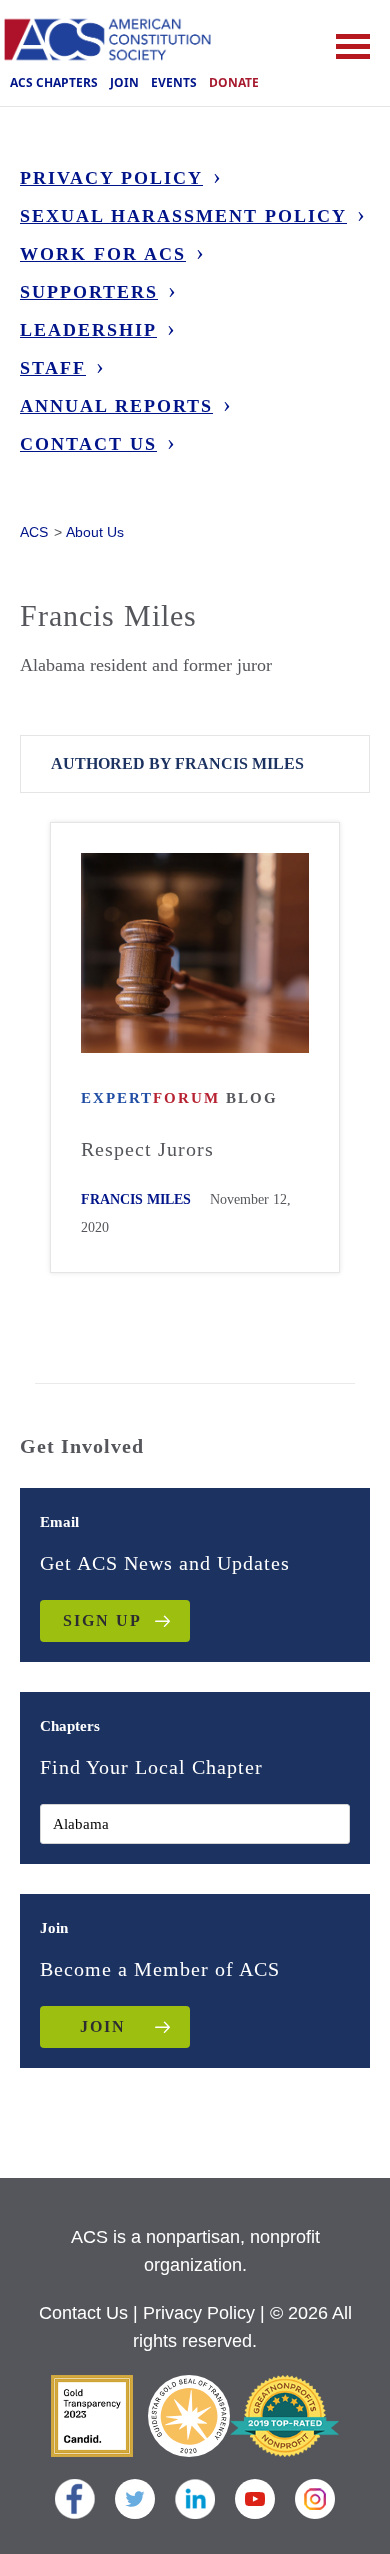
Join (124, 82)
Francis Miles (136, 1199)
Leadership (88, 330)
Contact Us (88, 444)
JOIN (103, 2026)
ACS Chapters (54, 82)
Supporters (89, 292)
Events (174, 82)
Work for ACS (103, 254)
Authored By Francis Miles (177, 763)
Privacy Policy (111, 178)
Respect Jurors (147, 1149)
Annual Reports (116, 406)
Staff (53, 368)
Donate (234, 82)
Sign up (102, 1620)
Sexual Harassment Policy (183, 216)
